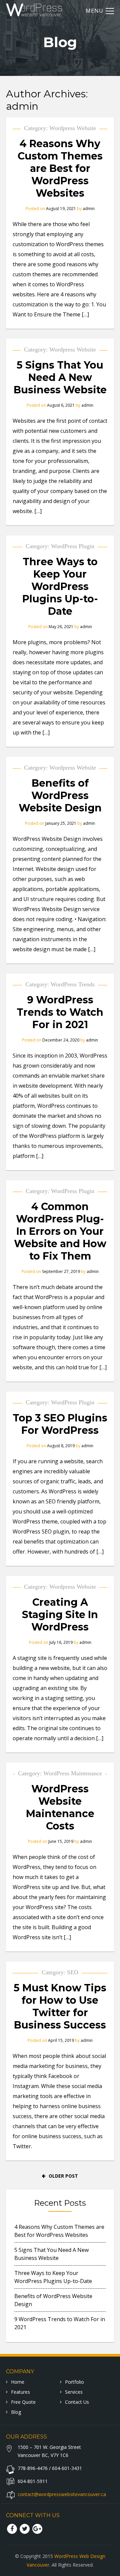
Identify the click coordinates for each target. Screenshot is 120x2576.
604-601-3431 (67, 2468)
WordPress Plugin (73, 546)
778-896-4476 (33, 2468)
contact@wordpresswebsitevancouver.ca (62, 2494)
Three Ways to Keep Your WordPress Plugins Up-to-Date (60, 586)
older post (63, 2176)
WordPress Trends (73, 984)
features (20, 2392)
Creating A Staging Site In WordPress (60, 1615)
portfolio (74, 2382)
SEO (73, 1972)
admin (22, 106)
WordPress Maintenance (73, 1773)
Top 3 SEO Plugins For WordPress (60, 1424)
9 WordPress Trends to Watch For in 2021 (60, 1012)
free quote (23, 2402)
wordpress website (73, 128)
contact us (77, 2402)
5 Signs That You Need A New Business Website (60, 377)
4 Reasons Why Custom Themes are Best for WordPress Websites (60, 168)
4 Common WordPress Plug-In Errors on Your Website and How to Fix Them (60, 1231)
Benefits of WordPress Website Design (60, 796)
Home (18, 2382)
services (74, 2392)
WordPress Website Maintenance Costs (60, 1807)
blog (16, 2412)
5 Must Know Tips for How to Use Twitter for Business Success (60, 2006)
